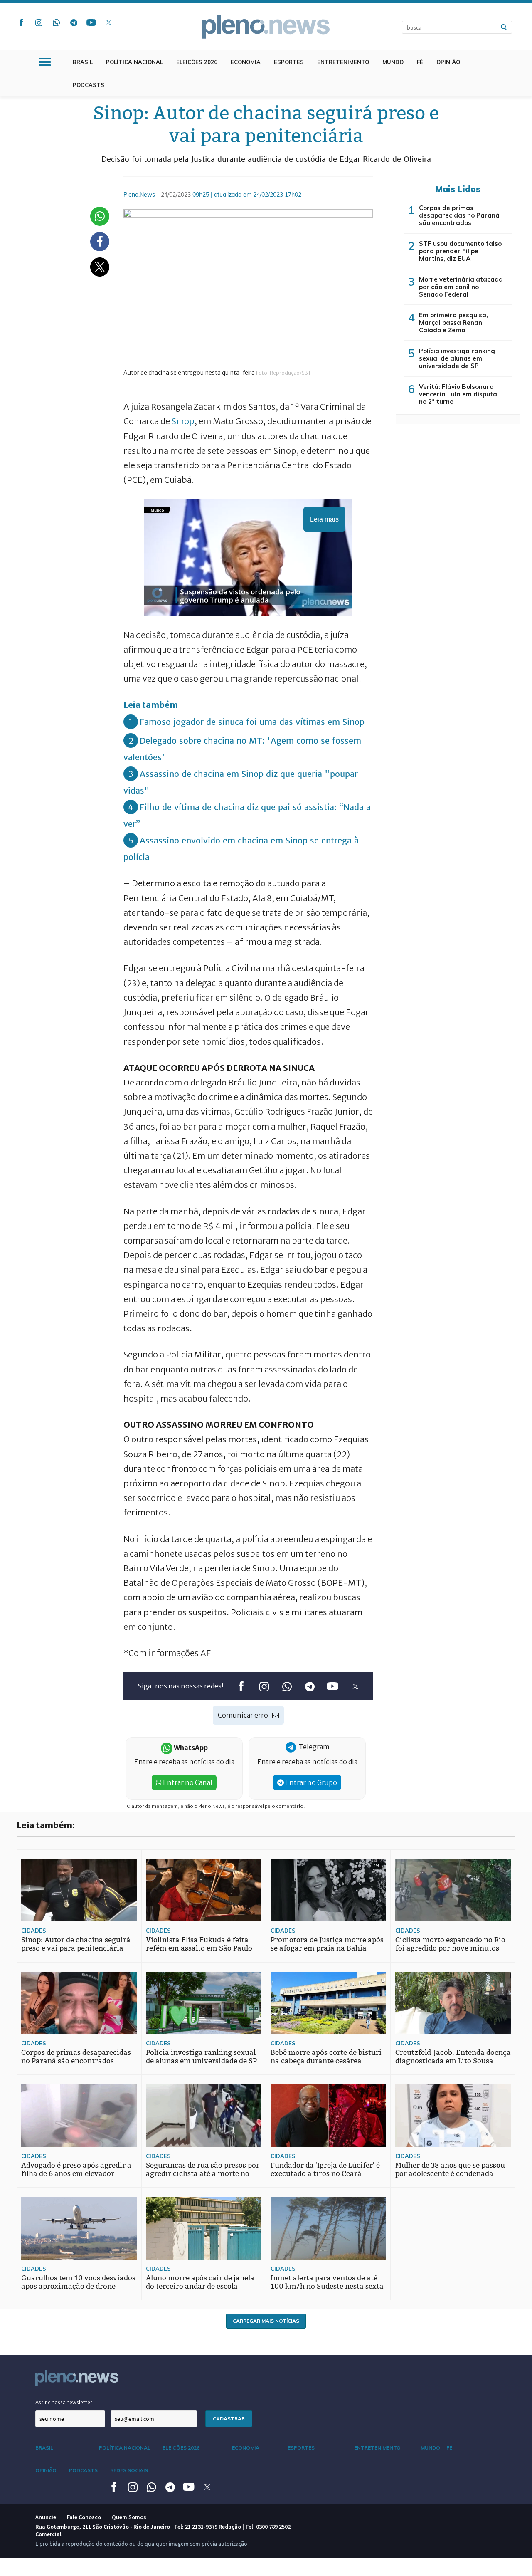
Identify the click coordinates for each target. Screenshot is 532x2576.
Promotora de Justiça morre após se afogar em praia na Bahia (327, 1944)
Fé (420, 62)
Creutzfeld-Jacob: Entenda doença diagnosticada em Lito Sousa (453, 2057)
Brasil (83, 62)
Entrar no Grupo (310, 1782)
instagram (39, 22)
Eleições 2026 (197, 62)
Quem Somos (129, 2517)
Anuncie (46, 2517)
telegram (74, 22)
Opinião (448, 62)
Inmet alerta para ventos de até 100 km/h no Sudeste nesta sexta (327, 2282)
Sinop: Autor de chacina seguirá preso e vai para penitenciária (76, 1944)
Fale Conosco (84, 2517)
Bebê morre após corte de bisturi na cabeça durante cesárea (326, 2057)
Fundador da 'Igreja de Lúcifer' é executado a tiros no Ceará (325, 2169)
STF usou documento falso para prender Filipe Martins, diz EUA (460, 251)
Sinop (183, 421)
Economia (246, 62)
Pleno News (266, 27)
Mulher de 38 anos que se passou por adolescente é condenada (450, 2169)
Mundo (393, 62)
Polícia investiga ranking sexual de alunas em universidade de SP (457, 358)
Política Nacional (134, 62)
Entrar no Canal (187, 1782)
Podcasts (89, 85)
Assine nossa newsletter (64, 2402)
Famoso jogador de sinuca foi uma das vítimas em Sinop (252, 722)
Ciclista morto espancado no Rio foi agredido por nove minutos (450, 1944)
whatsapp (56, 22)
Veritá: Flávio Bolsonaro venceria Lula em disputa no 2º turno (458, 394)
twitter (108, 22)
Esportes (289, 62)
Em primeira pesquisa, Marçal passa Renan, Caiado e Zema (453, 323)
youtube (91, 22)
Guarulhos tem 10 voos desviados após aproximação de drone (78, 2282)
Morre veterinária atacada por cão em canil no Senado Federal (461, 287)
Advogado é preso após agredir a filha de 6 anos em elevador (76, 2169)
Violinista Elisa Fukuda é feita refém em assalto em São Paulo (199, 1944)
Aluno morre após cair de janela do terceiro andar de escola (200, 2282)
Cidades (34, 1931)
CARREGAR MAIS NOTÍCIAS (266, 2321)
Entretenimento (343, 62)
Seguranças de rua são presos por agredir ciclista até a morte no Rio (203, 2174)
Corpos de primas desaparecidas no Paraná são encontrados (459, 215)
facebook (21, 22)
